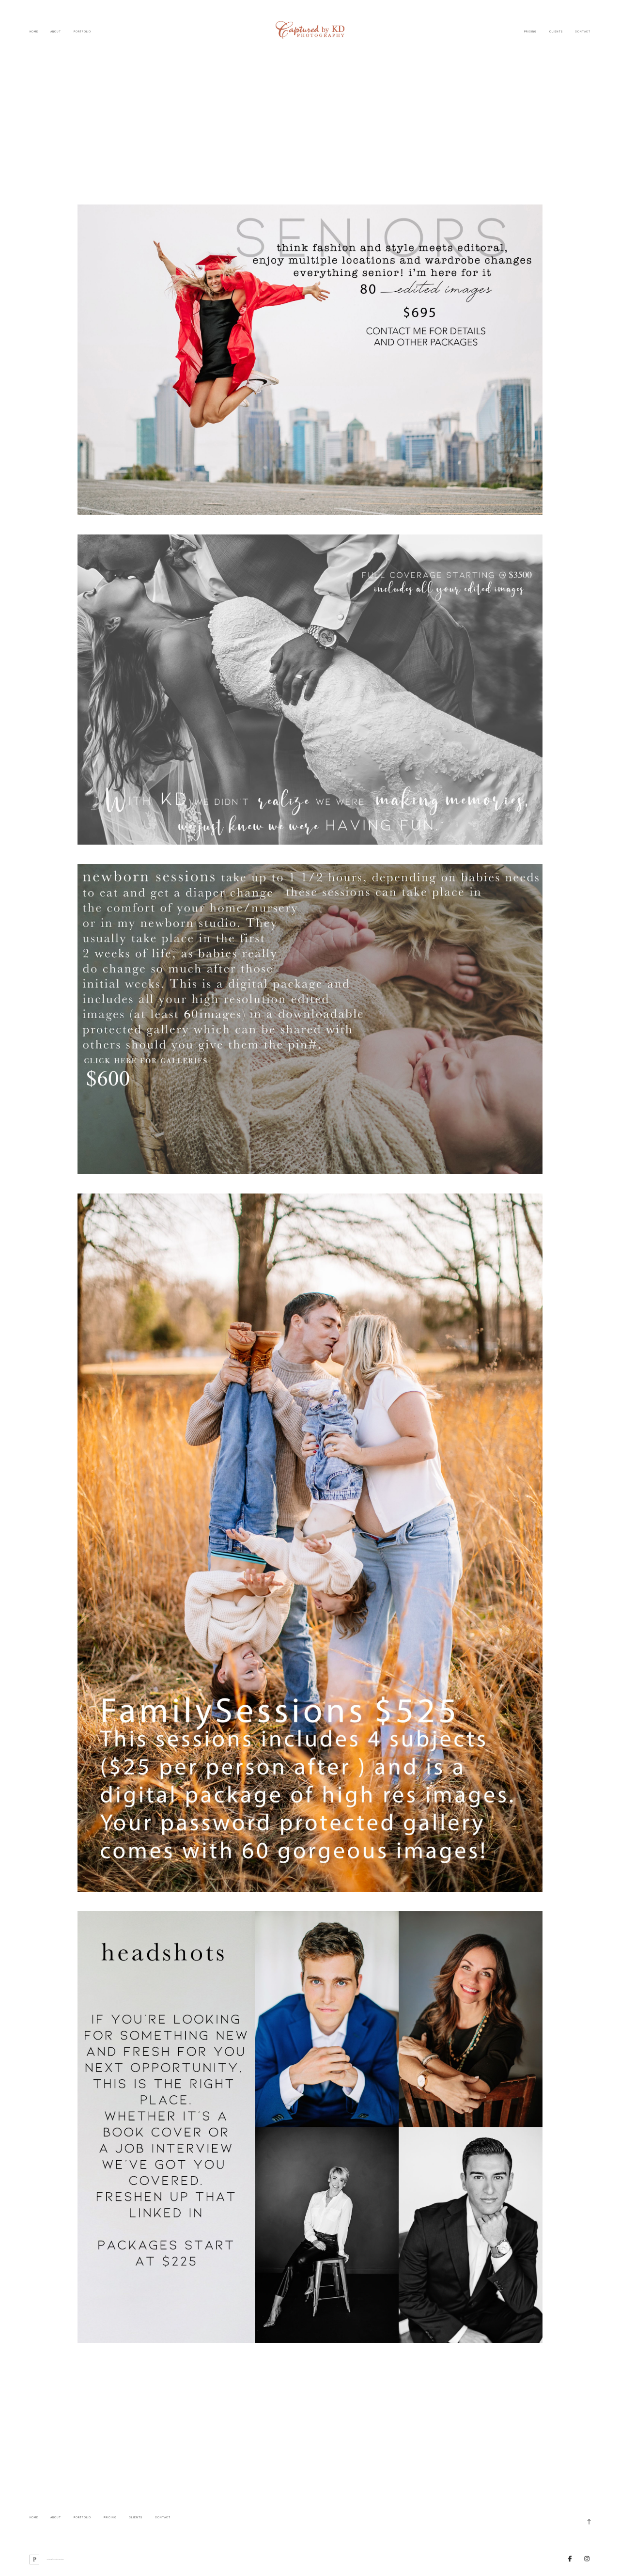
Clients (556, 31)
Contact (583, 31)
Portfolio (83, 31)
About (56, 31)
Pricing (531, 31)
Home (34, 31)
